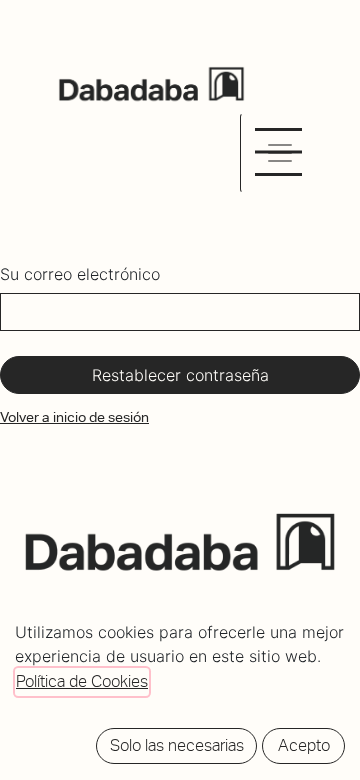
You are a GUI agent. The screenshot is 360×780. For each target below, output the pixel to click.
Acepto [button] (304, 745)
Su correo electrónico (80, 274)
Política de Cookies (82, 681)
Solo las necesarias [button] (177, 745)
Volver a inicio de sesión (74, 417)
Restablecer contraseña (180, 375)
